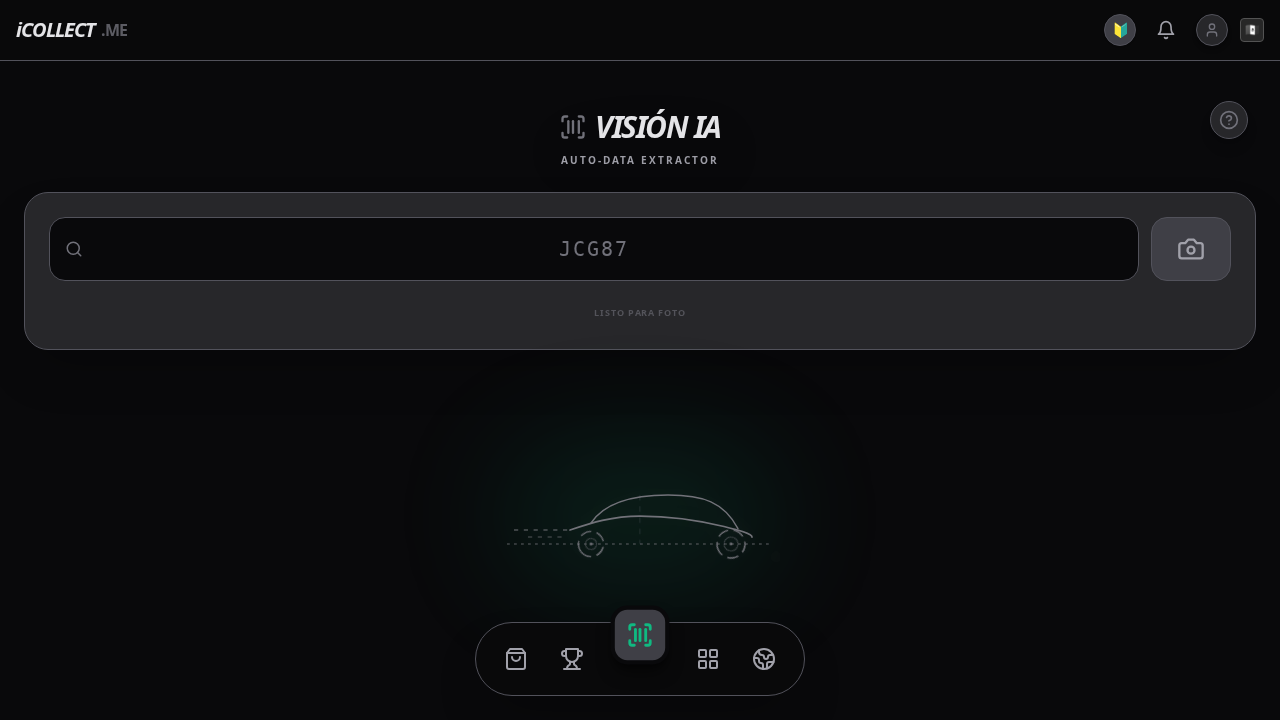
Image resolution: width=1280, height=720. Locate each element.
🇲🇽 (1252, 29)
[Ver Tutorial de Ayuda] (1229, 120)
